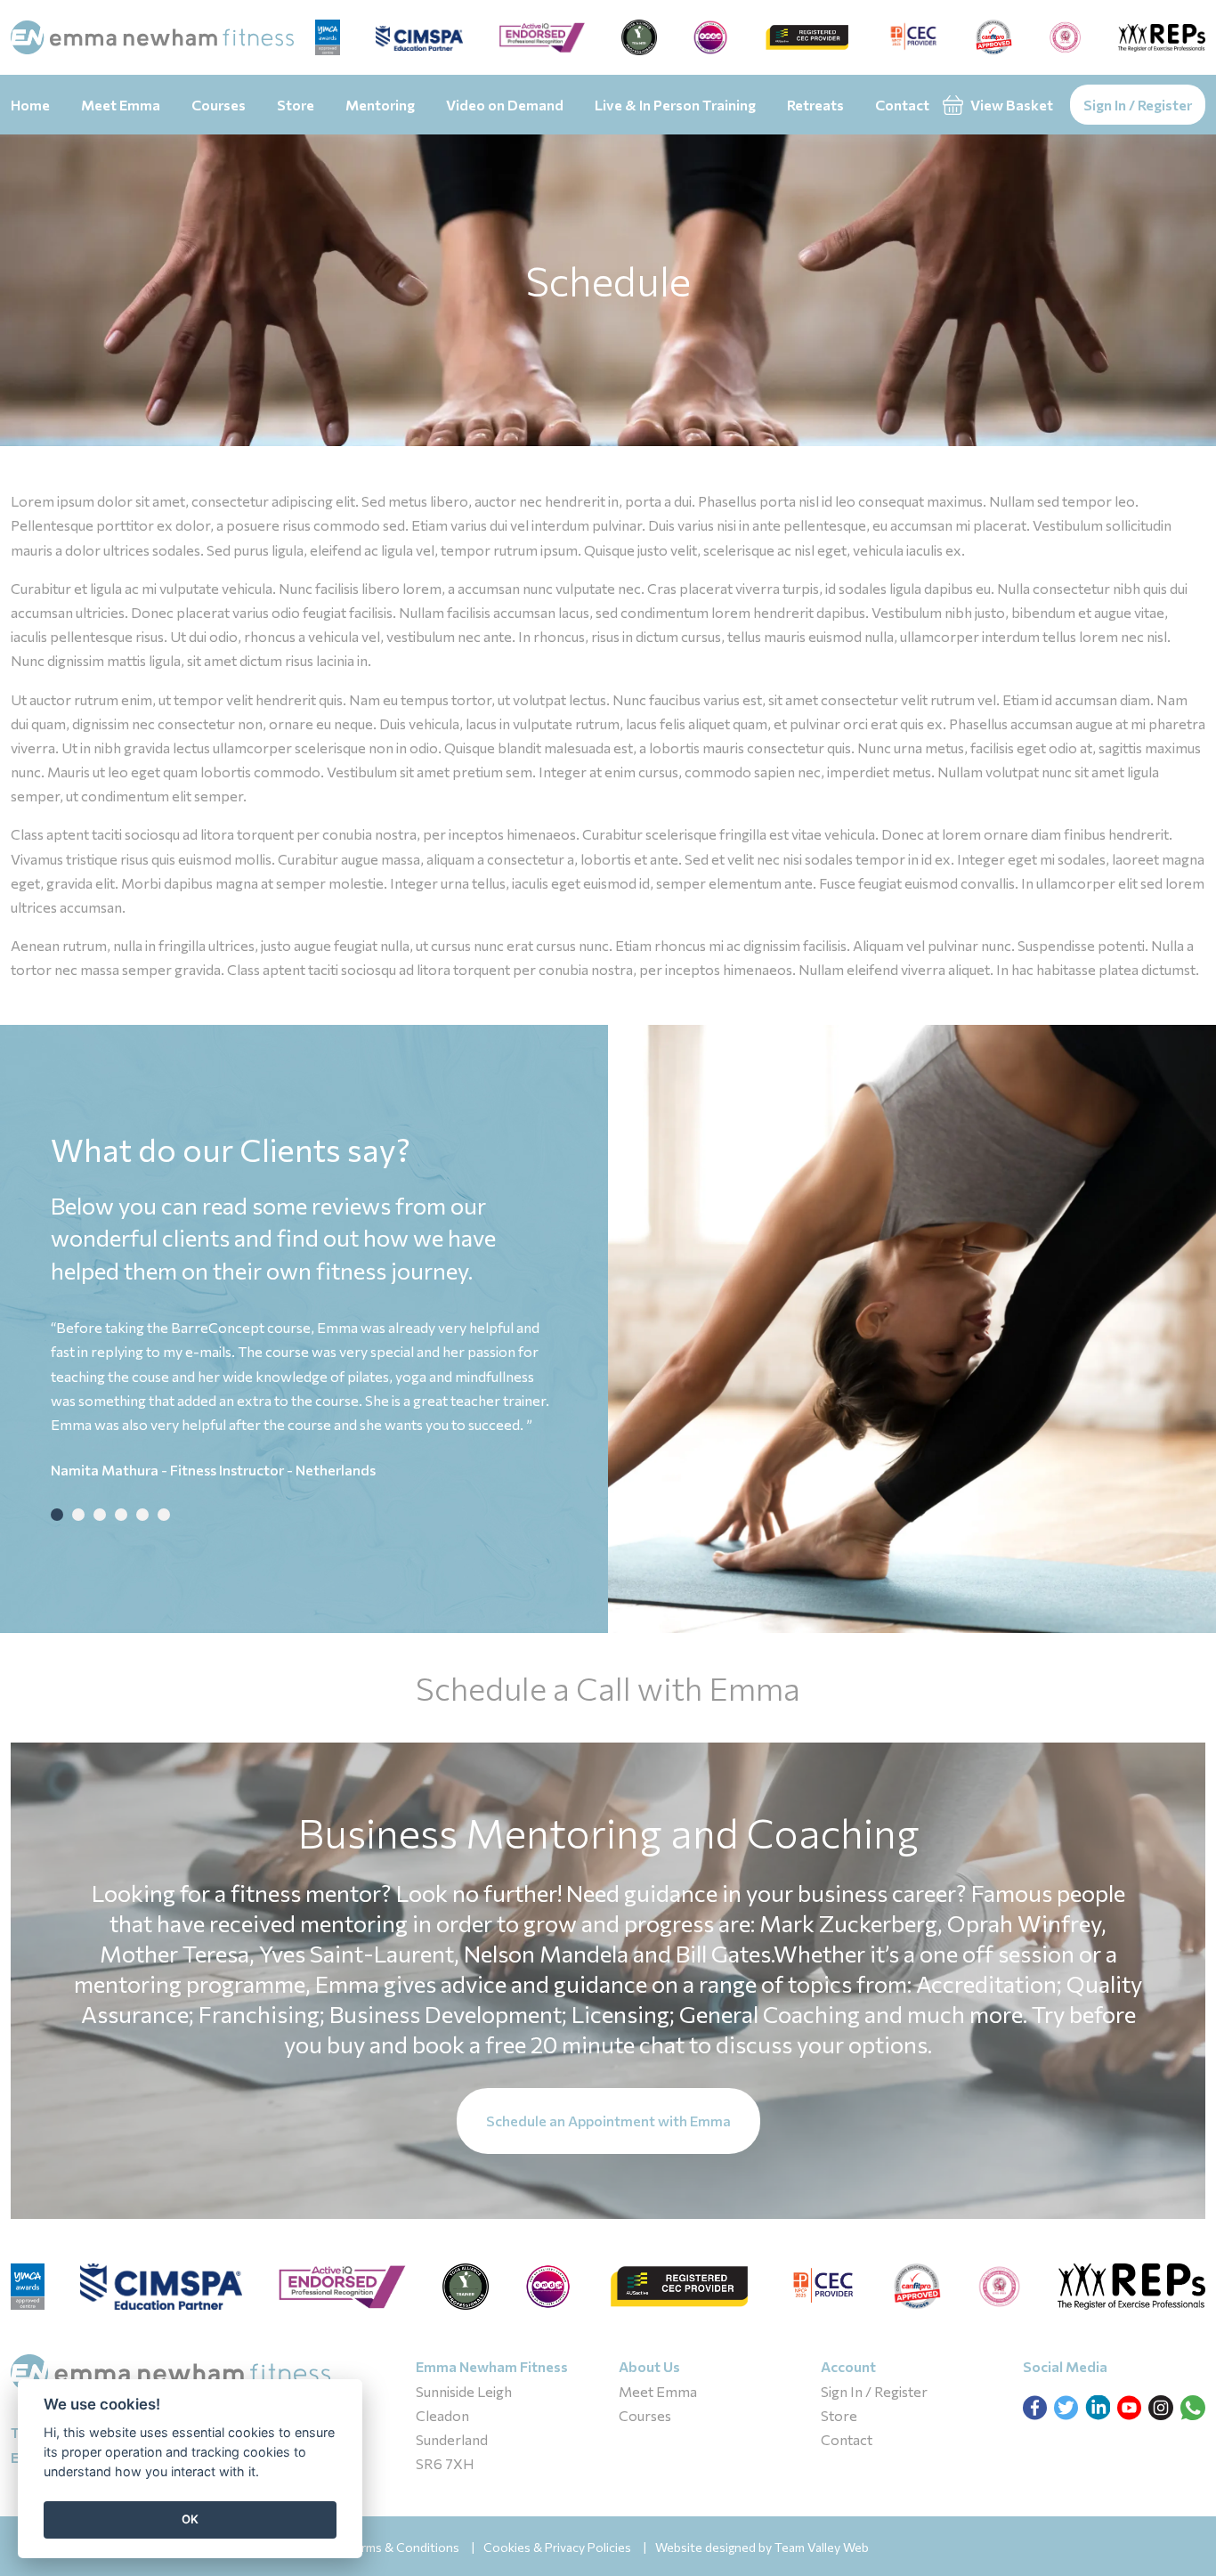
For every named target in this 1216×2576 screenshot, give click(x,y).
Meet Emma (121, 105)
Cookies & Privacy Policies (557, 2547)
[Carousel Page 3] (100, 1515)
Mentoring (380, 105)
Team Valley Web (822, 2547)
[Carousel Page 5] (142, 1515)
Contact (902, 105)
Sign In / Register (1138, 105)
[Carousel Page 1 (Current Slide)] (57, 1515)
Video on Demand (505, 105)
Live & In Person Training (675, 105)
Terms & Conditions (403, 2547)
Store (296, 105)
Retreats (815, 105)
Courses (219, 105)
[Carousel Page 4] (121, 1515)
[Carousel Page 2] (78, 1515)
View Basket (1010, 105)
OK (190, 2519)
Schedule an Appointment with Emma (608, 2121)
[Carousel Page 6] (164, 1515)
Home (30, 105)
